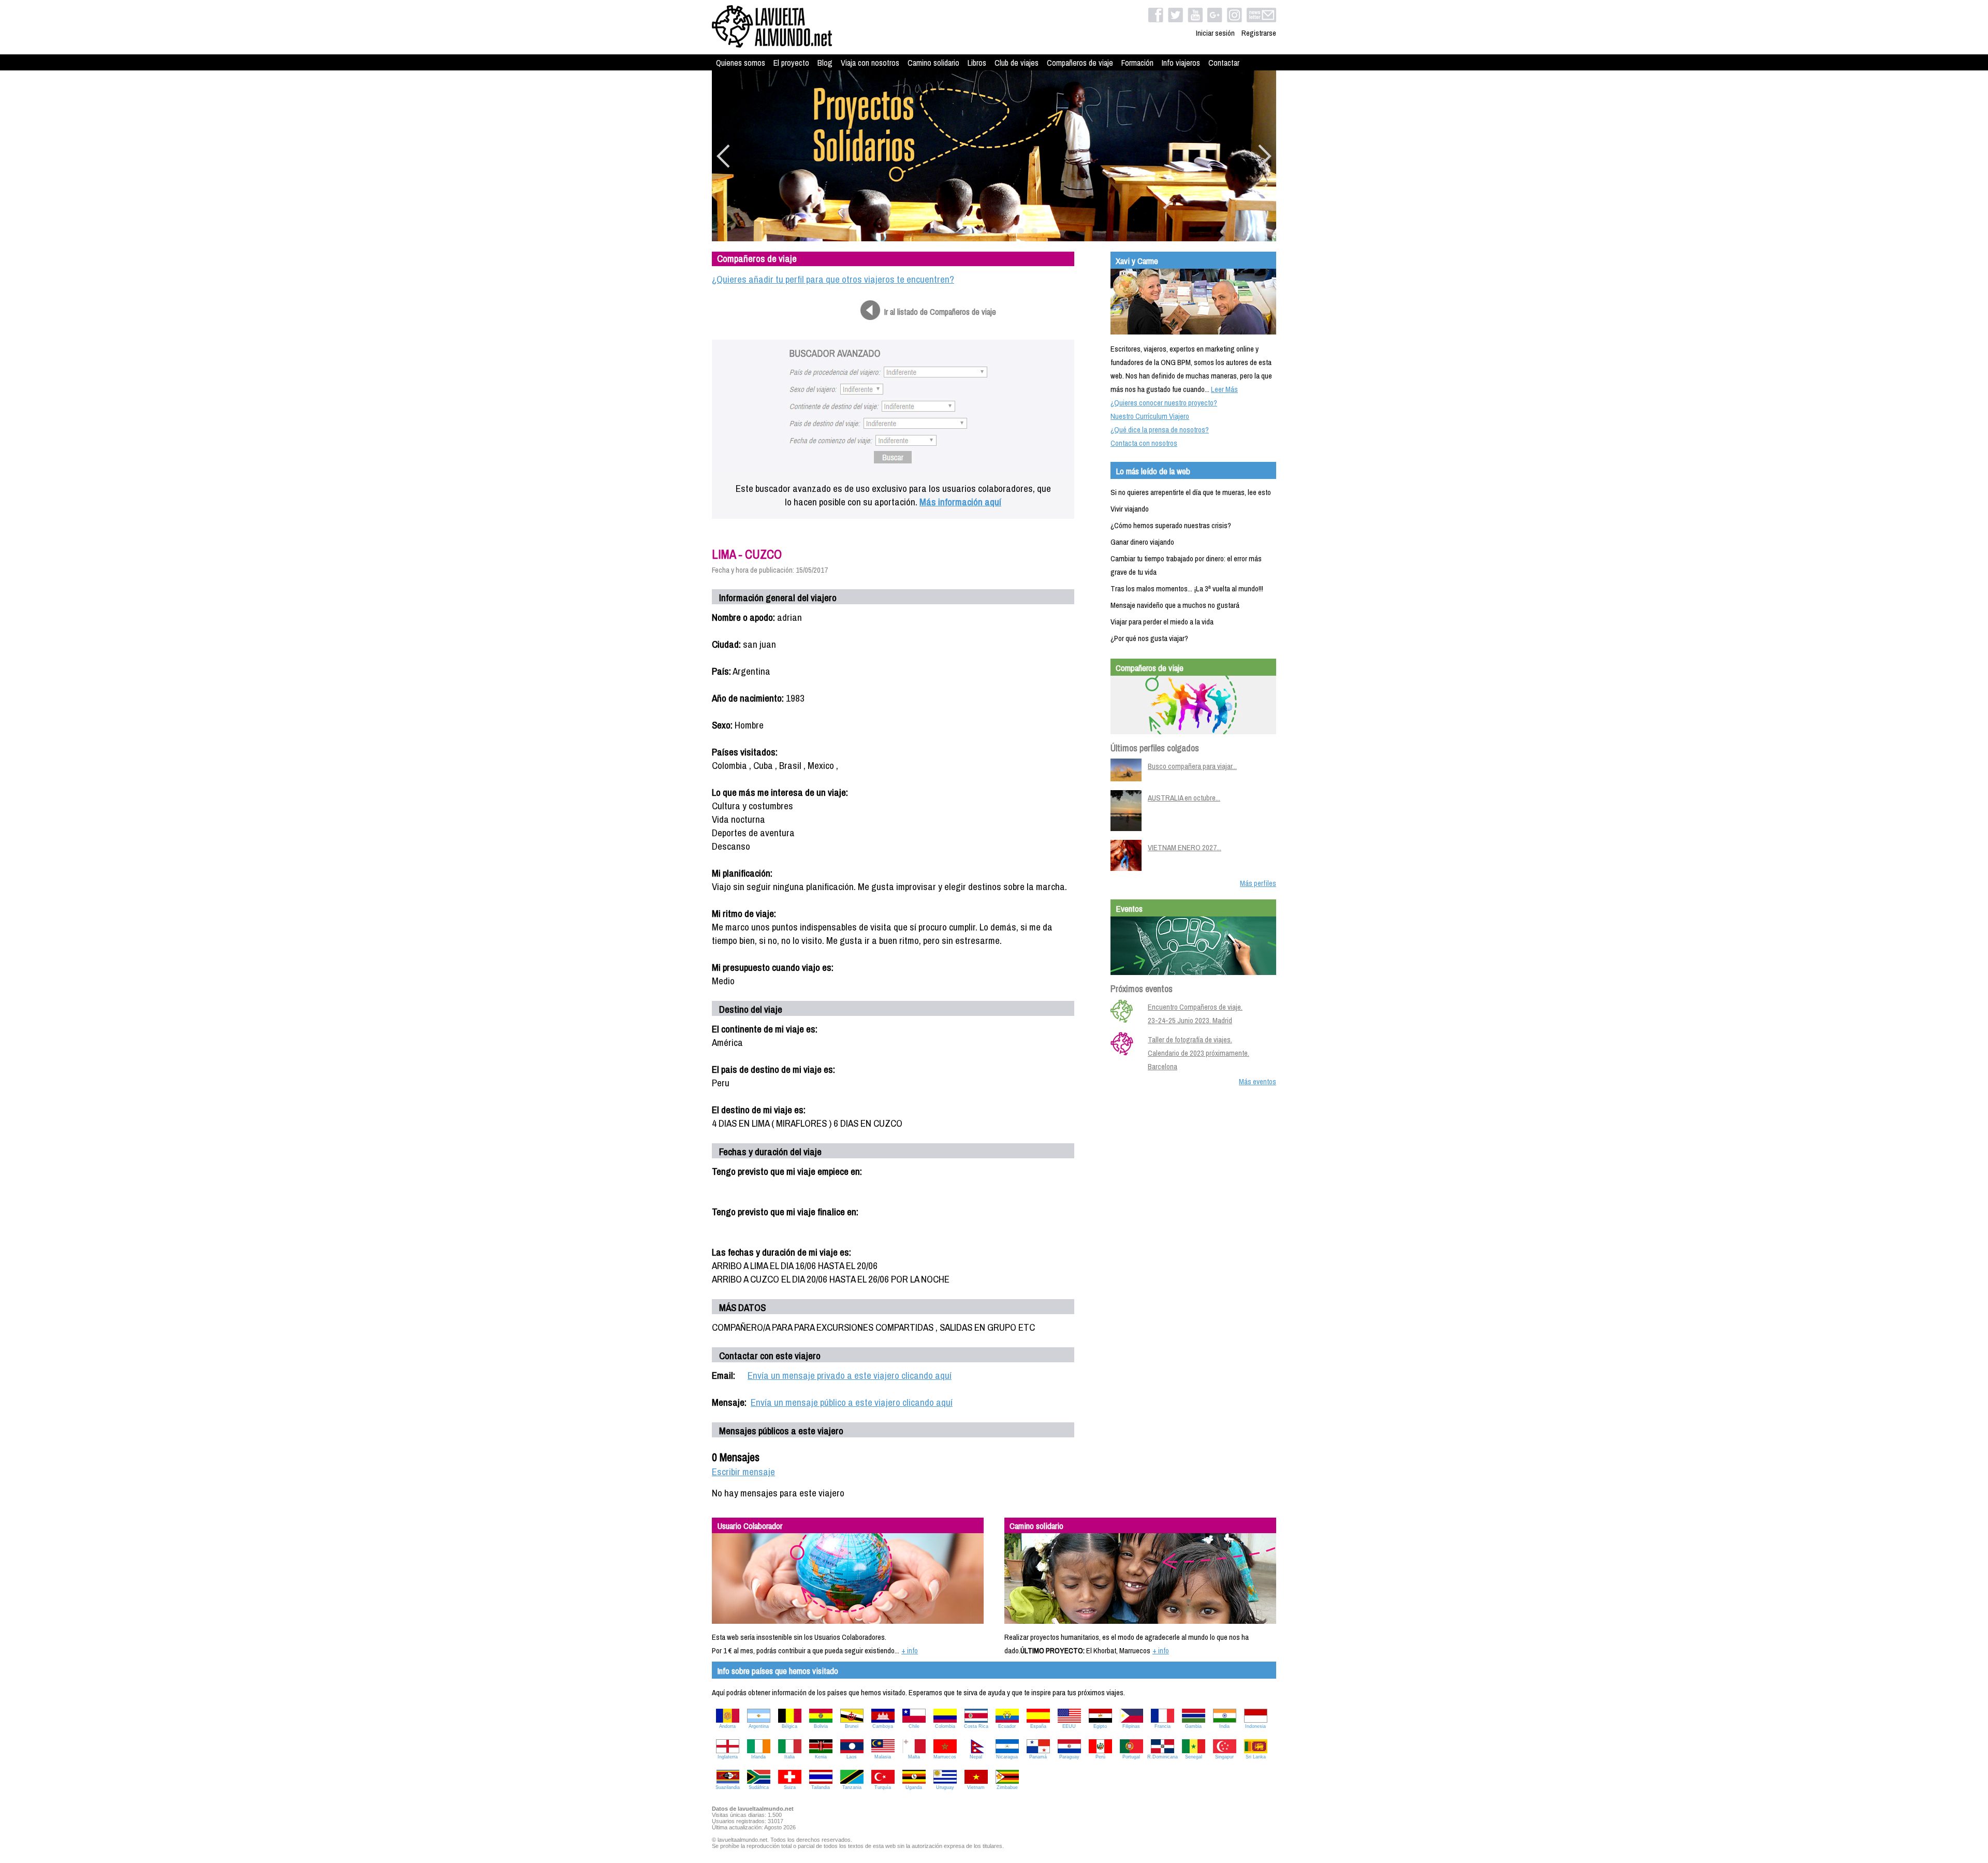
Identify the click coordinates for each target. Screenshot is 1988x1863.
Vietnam (976, 1787)
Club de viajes (1017, 63)
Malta (914, 1757)
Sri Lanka (1256, 1757)
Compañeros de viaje (1080, 63)
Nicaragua (1007, 1757)
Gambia (1193, 1726)
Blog (825, 63)
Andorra (727, 1726)
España (1038, 1726)
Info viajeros (1181, 63)
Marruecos (945, 1757)
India (1224, 1726)
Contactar (1224, 63)
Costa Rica (976, 1726)
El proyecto (791, 63)
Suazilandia (728, 1787)
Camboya (883, 1726)
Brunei (852, 1726)
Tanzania (852, 1787)
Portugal (1131, 1757)
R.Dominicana (1163, 1757)
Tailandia (821, 1787)
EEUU (1069, 1726)
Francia (1163, 1726)
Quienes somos (741, 63)
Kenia (821, 1757)
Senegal (1194, 1757)
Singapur (1224, 1757)
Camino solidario (933, 63)
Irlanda (758, 1757)
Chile (914, 1726)
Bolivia (821, 1726)
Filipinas (1131, 1726)
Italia (790, 1757)
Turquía (883, 1787)
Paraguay (1069, 1757)
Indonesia (1255, 1726)
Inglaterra (728, 1757)
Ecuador (1007, 1726)
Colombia (945, 1726)
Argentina (759, 1726)
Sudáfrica (759, 1787)
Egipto (1100, 1726)
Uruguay (945, 1787)
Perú (1100, 1757)
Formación (1137, 63)
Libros (977, 63)
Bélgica (790, 1726)
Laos (852, 1757)
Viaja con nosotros (870, 63)
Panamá (1038, 1757)
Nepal (976, 1757)
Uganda (914, 1787)
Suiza (790, 1787)
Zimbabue (1007, 1787)
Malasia (883, 1757)
